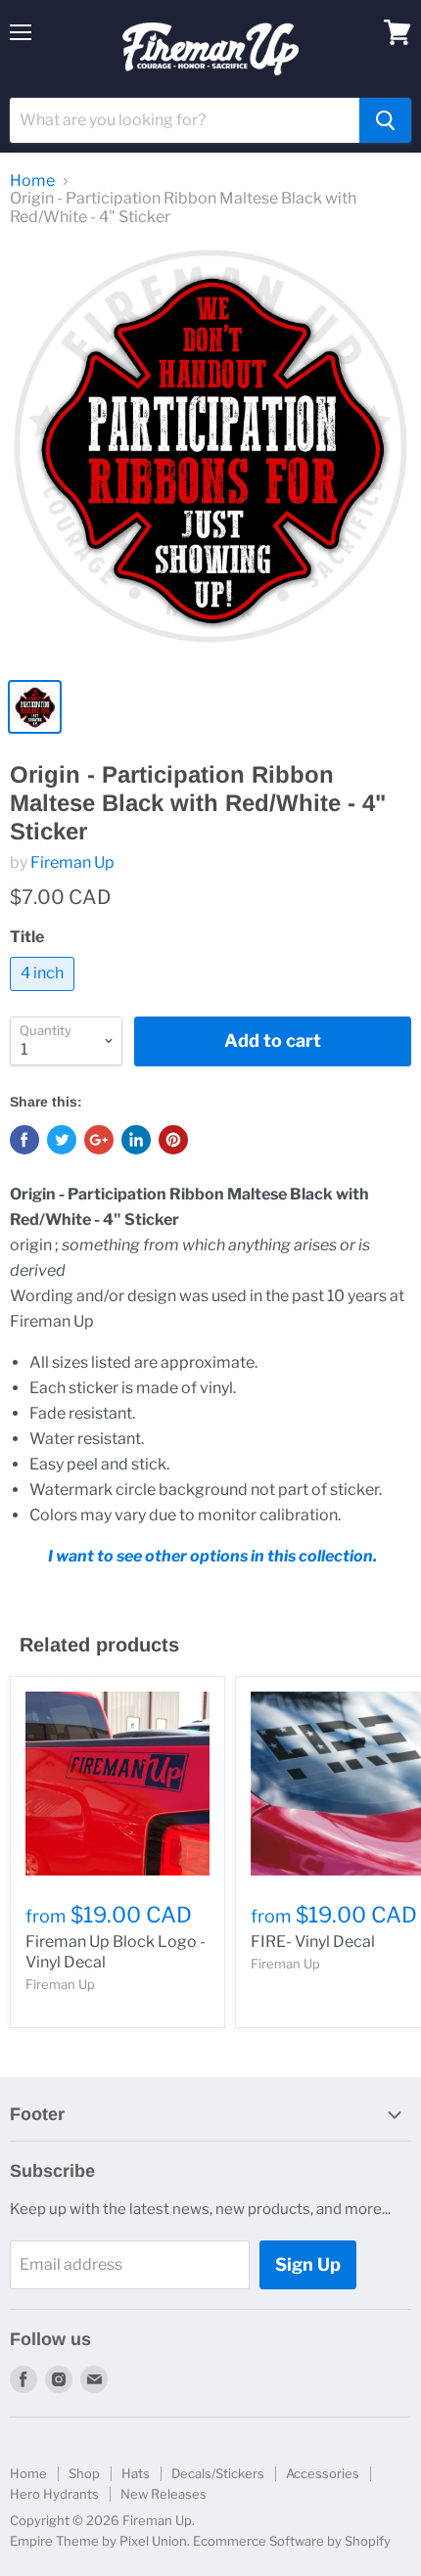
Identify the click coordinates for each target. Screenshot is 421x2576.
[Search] (385, 120)
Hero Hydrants (54, 2494)
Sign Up (308, 2264)
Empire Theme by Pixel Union (98, 2541)
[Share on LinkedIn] (136, 1140)
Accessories (323, 2473)
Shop (84, 2473)
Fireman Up (72, 862)
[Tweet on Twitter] (62, 1140)
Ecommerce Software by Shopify (292, 2541)
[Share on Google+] (99, 1140)
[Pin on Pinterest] (173, 1140)
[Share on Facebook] (24, 1140)
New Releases (164, 2494)
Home (32, 181)
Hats (136, 2473)
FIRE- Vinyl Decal (313, 1942)
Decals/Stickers (218, 2473)
